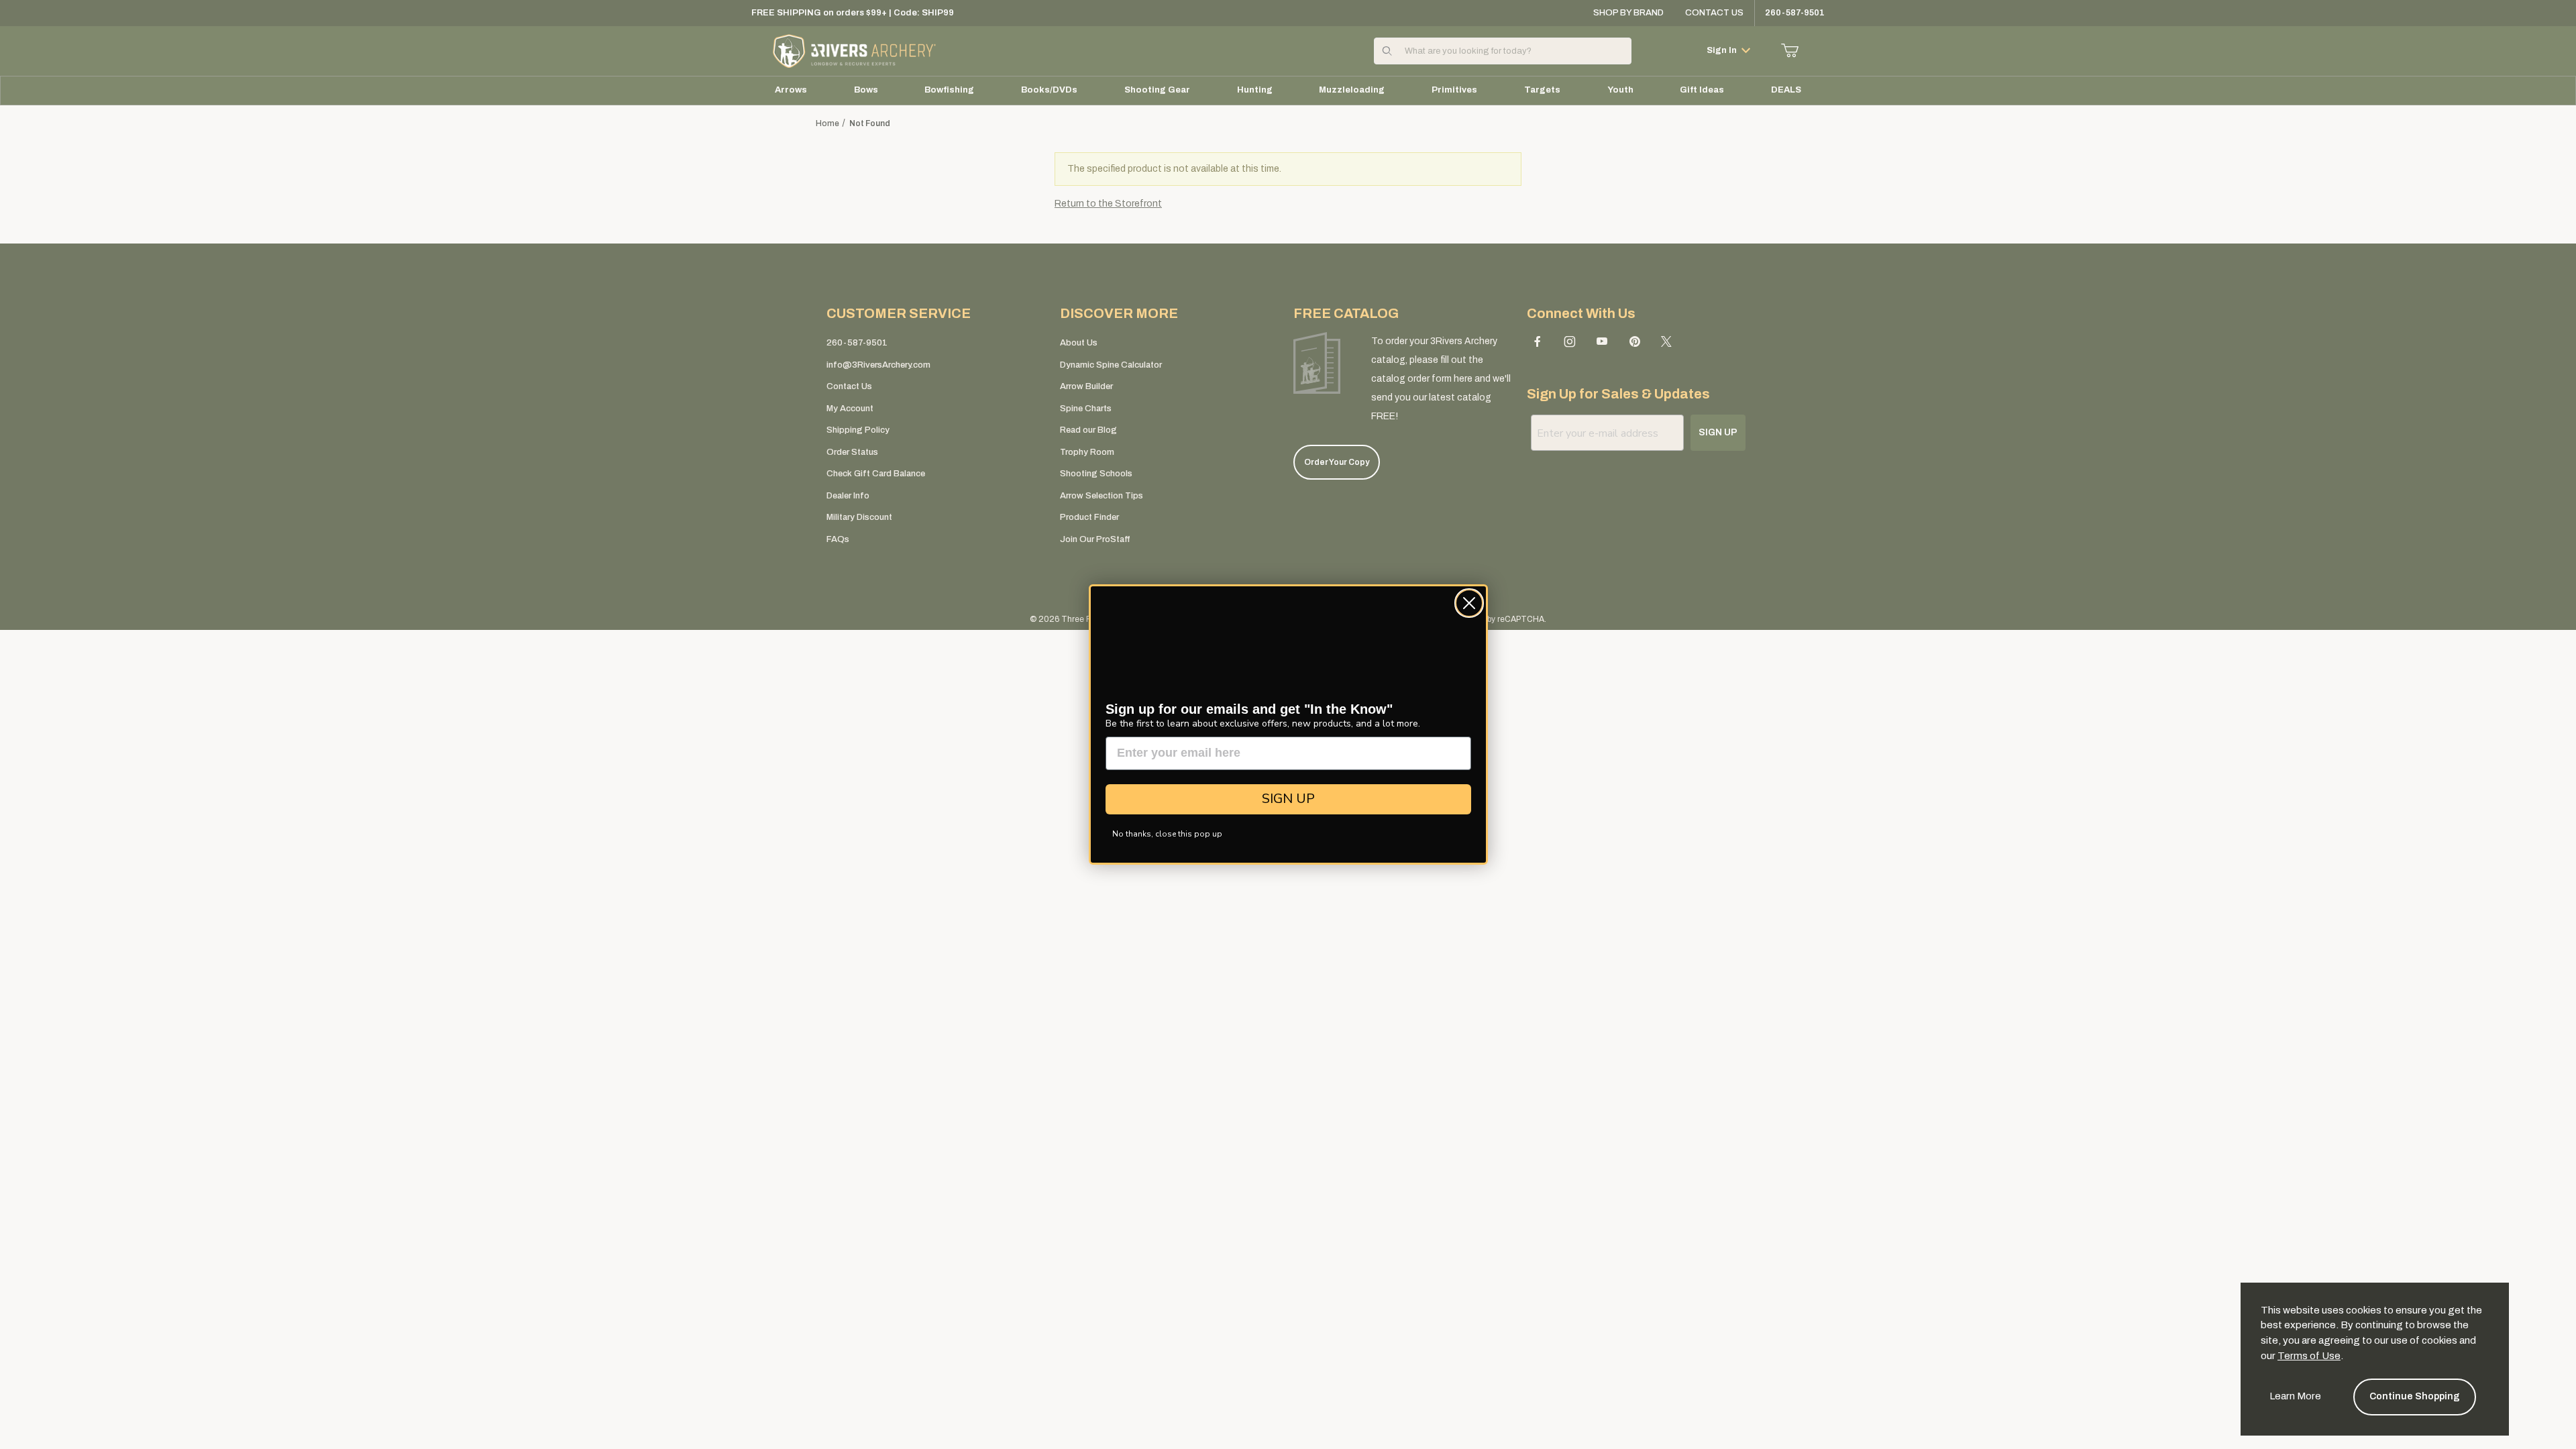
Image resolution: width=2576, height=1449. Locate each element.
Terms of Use (2309, 1356)
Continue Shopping (2415, 1396)
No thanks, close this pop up (1167, 834)
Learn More (2295, 1396)
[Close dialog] (1469, 603)
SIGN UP (1288, 799)
